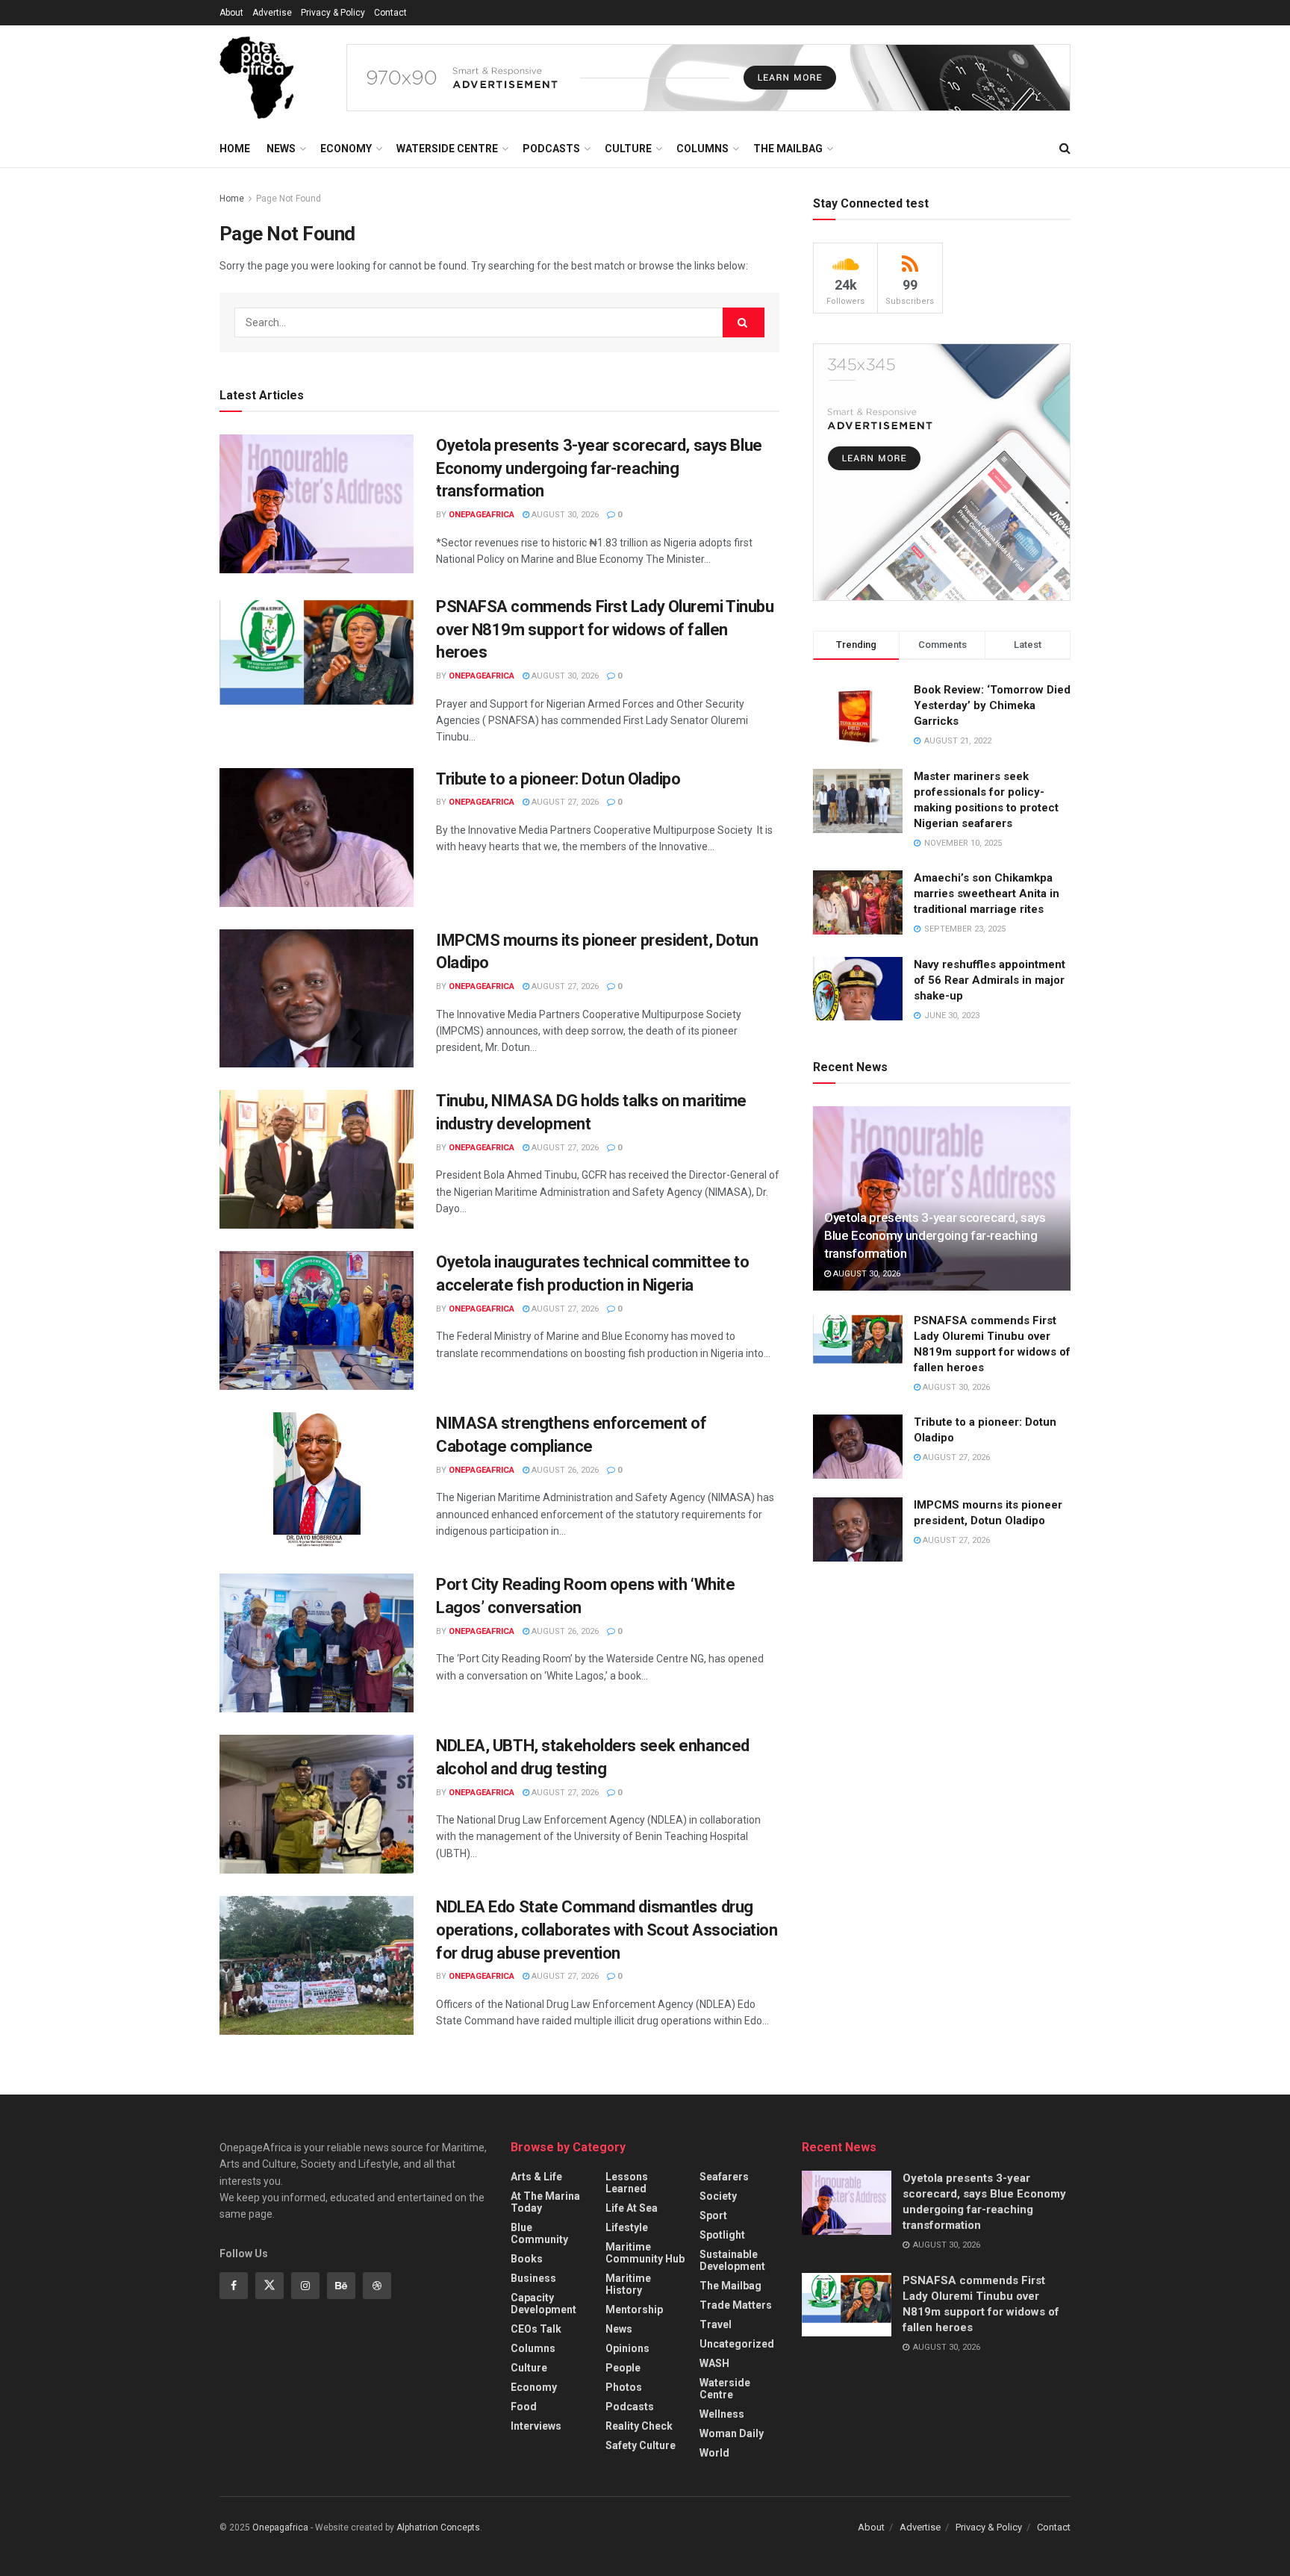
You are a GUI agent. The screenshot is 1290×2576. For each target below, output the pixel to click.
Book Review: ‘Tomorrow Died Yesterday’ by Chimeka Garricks (992, 705)
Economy (346, 149)
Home (235, 149)
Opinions (627, 2348)
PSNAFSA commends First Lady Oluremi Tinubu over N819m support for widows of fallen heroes (605, 630)
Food (524, 2407)
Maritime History (628, 2284)
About (231, 13)
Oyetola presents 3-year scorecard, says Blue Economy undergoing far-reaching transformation (599, 468)
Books (527, 2259)
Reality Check (639, 2426)
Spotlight (722, 2235)
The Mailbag (788, 149)
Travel (716, 2324)
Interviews (536, 2426)
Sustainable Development (732, 2260)
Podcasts (551, 149)
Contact (390, 13)
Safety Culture (641, 2445)
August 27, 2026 (564, 802)
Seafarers (724, 2177)
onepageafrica (482, 515)
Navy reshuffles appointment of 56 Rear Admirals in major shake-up (990, 980)
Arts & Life (536, 2177)
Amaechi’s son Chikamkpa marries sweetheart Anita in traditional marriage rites (987, 894)
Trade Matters (736, 2305)
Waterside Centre (447, 149)
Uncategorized (737, 2344)
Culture (628, 149)
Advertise (272, 13)
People (623, 2368)
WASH (714, 2363)
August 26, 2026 (564, 1470)
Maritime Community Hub (645, 2253)
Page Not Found (289, 199)
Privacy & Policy (333, 13)
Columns (702, 149)
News (281, 149)
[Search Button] (744, 322)
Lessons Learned (627, 2183)
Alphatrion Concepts (438, 2527)
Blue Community (539, 2233)
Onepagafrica (280, 2527)
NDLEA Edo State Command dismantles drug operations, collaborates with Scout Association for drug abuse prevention (607, 1930)
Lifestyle (627, 2227)
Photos (624, 2387)
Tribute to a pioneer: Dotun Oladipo (558, 779)
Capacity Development (543, 2304)
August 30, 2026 (564, 515)
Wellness (722, 2414)
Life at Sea (632, 2208)
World (714, 2453)
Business (533, 2278)
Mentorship (634, 2310)
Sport (713, 2215)
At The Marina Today (545, 2202)
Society (718, 2196)
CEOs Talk (536, 2329)
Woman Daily (732, 2433)
